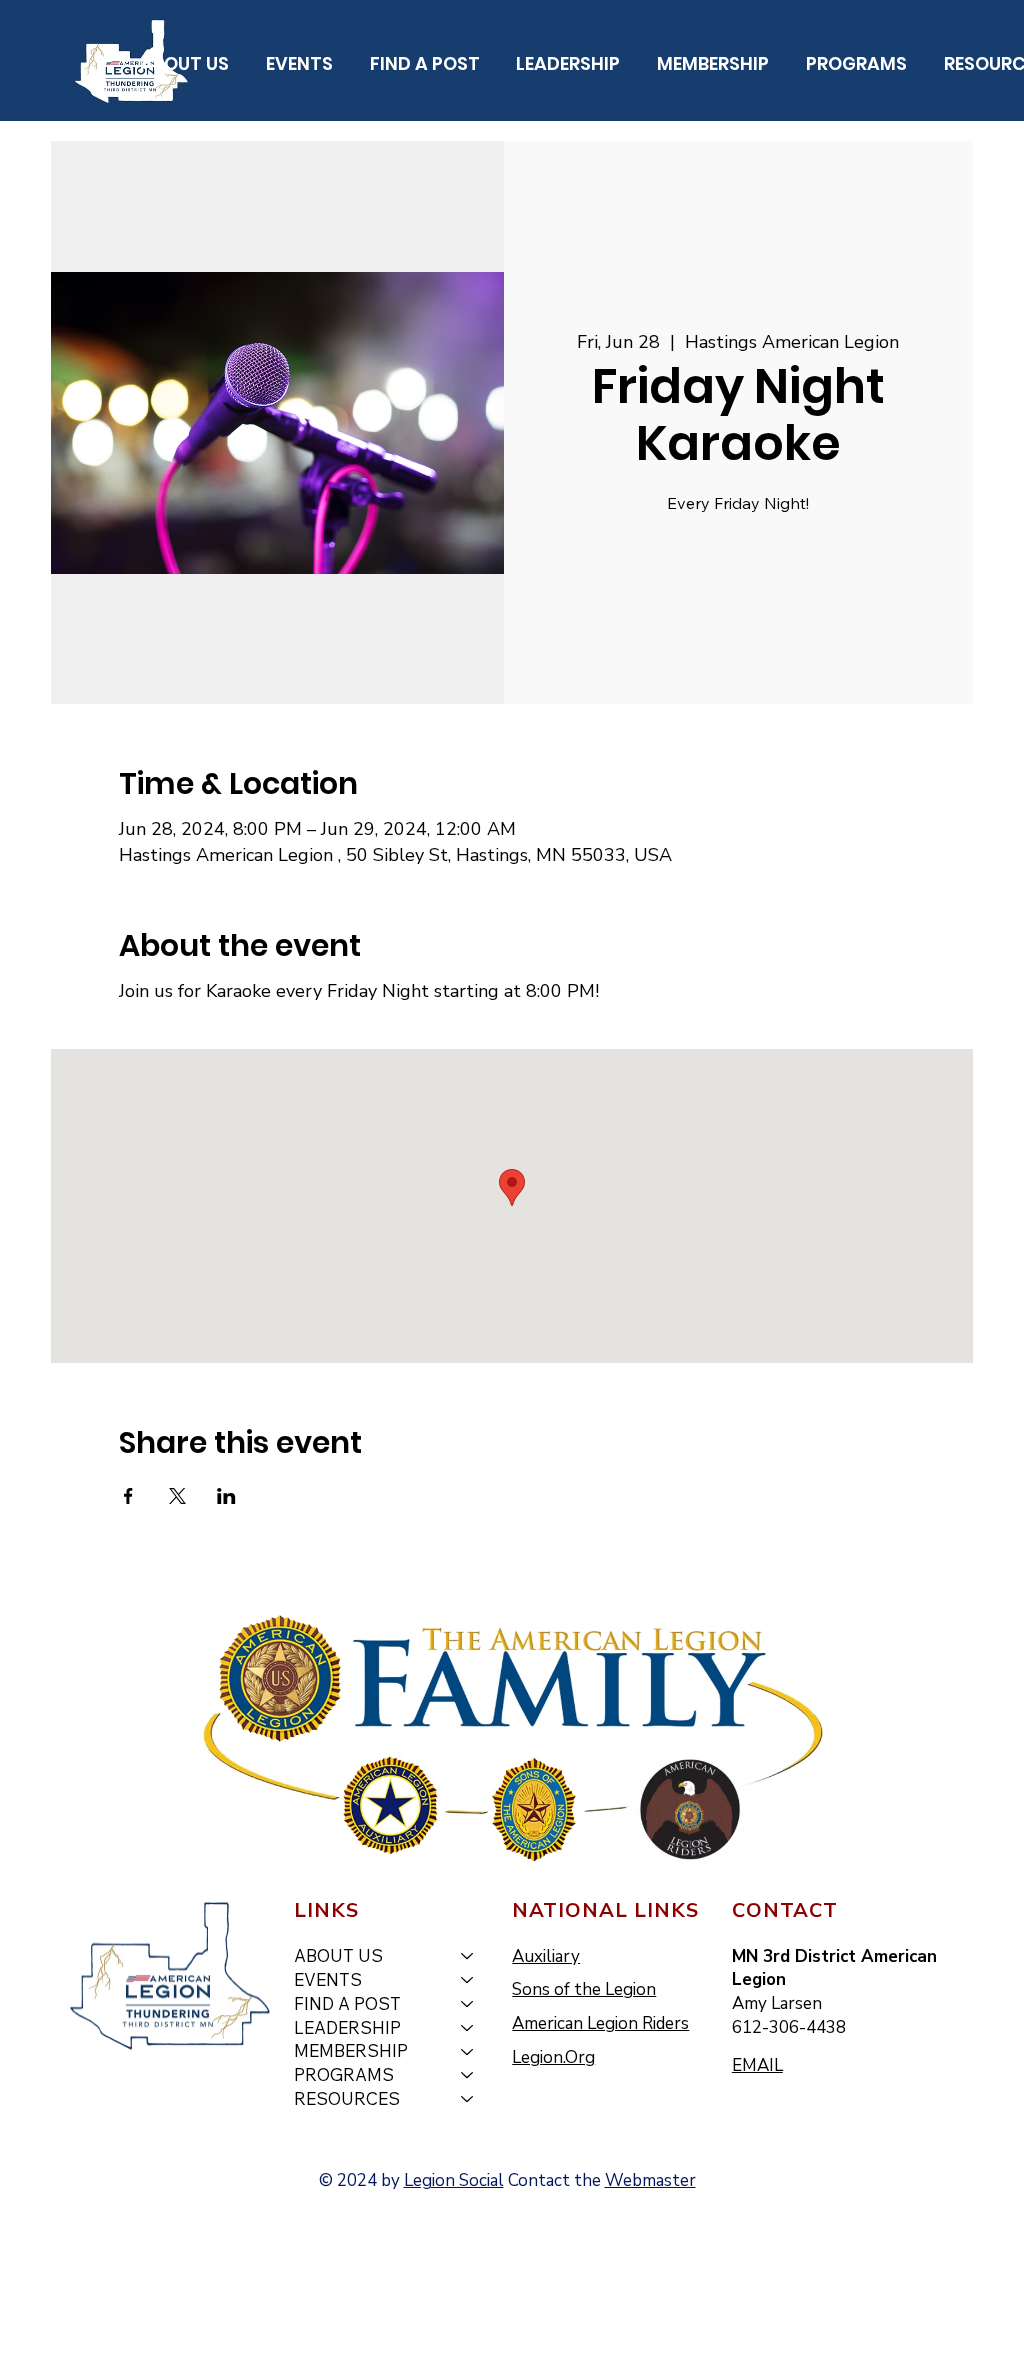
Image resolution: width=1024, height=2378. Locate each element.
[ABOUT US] (468, 1956)
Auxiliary (546, 1956)
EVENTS (328, 1979)
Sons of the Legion (584, 1989)
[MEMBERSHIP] (468, 2051)
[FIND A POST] (468, 2004)
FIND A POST (347, 2003)
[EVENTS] (468, 1980)
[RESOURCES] (468, 2099)
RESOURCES (347, 2098)
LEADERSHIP (347, 2027)
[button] (185, 63)
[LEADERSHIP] (468, 2028)
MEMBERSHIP (351, 2050)
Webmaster (650, 2180)
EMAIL (757, 2065)
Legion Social (454, 2180)
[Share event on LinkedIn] (226, 1496)
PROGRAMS (344, 2074)
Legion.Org (553, 2057)
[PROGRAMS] (468, 2075)
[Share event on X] (177, 1496)
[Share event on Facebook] (128, 1496)
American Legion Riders (600, 2023)
